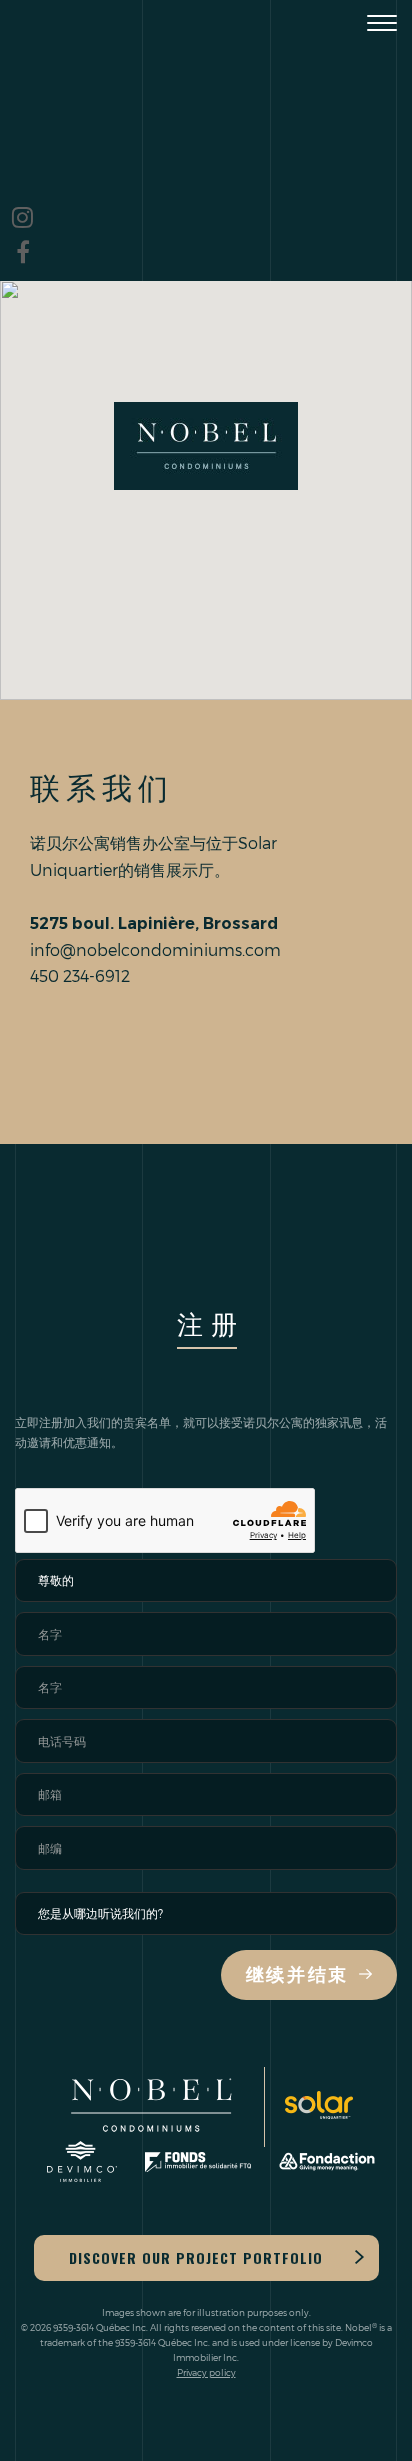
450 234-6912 (80, 975)
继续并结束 (298, 1975)
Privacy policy (206, 2372)
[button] (206, 446)
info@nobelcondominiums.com (155, 949)
